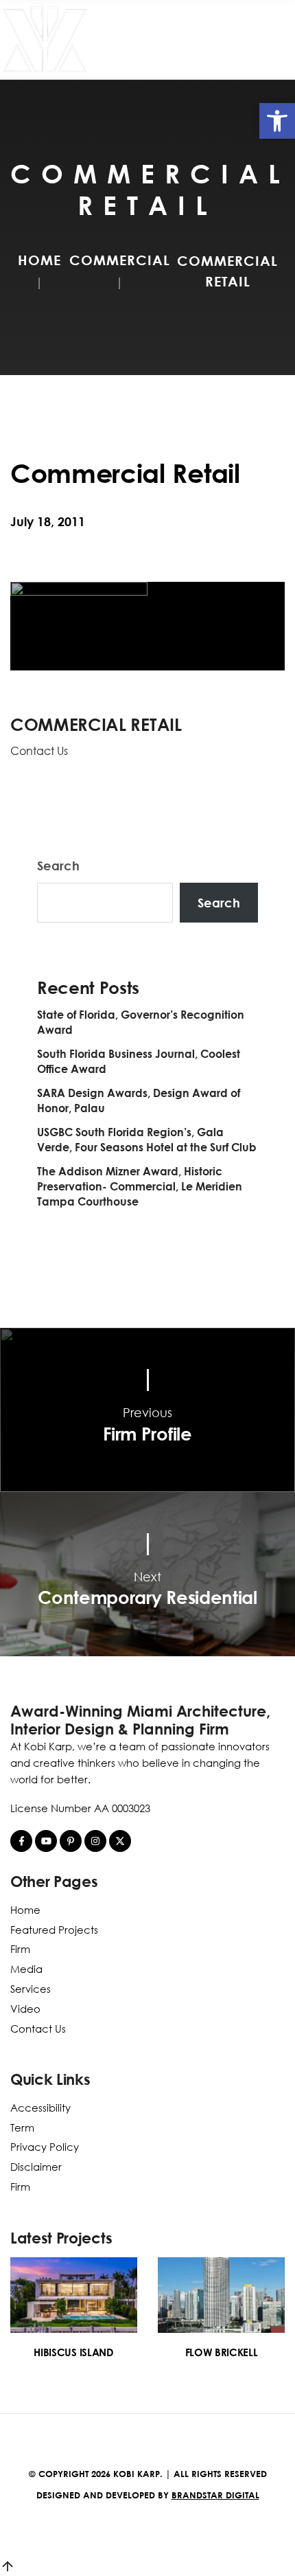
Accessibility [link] (40, 2108)
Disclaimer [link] (36, 2167)
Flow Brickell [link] (222, 2352)
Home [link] (39, 260)
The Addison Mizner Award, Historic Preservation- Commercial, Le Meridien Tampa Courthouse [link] (140, 1186)
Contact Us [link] (39, 751)
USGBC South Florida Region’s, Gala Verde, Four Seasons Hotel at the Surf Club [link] (147, 1140)
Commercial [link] (120, 260)
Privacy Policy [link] (45, 2147)
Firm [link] (20, 1949)
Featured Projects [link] (54, 1930)
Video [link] (25, 2009)
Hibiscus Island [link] (73, 2352)
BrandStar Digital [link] (215, 2495)
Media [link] (26, 1969)
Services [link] (31, 1989)
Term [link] (22, 2127)
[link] (277, 121)
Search (58, 866)
